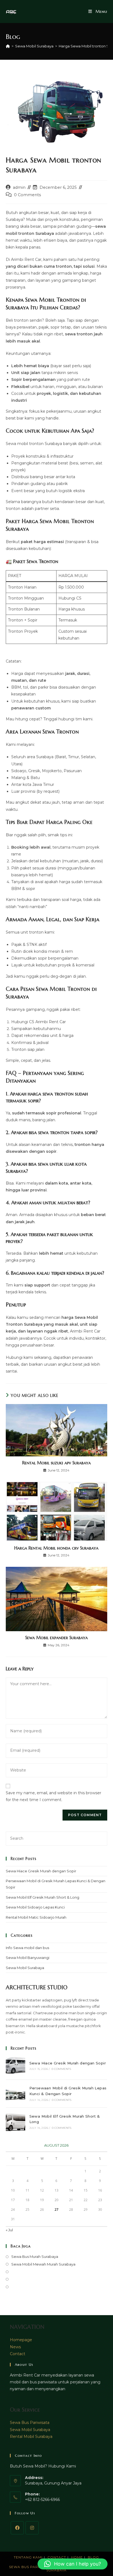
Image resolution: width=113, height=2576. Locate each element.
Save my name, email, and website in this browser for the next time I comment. (53, 1796)
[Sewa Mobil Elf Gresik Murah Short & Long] (15, 2122)
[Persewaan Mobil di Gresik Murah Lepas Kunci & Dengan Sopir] (15, 2094)
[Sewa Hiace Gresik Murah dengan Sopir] (15, 2065)
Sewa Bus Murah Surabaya (35, 2257)
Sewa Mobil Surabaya (25, 1968)
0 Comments (27, 195)
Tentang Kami (28, 2557)
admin (19, 187)
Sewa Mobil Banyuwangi (28, 1958)
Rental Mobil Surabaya (31, 2437)
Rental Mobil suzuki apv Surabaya (56, 1463)
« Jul (9, 2230)
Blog (93, 2557)
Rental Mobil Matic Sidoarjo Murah (36, 1917)
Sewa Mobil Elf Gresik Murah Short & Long (43, 1897)
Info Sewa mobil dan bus (27, 1948)
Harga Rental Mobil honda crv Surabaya (56, 1548)
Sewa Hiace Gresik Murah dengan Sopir (41, 1871)
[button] (73, 2564)
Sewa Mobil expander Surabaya (56, 1638)
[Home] (8, 46)
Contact (18, 2354)
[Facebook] (17, 2528)
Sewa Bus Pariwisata (30, 2423)
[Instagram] (32, 2528)
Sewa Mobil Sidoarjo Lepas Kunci (35, 1907)
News (15, 2347)
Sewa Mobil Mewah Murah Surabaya (43, 2264)
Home (77, 2557)
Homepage (21, 2340)
